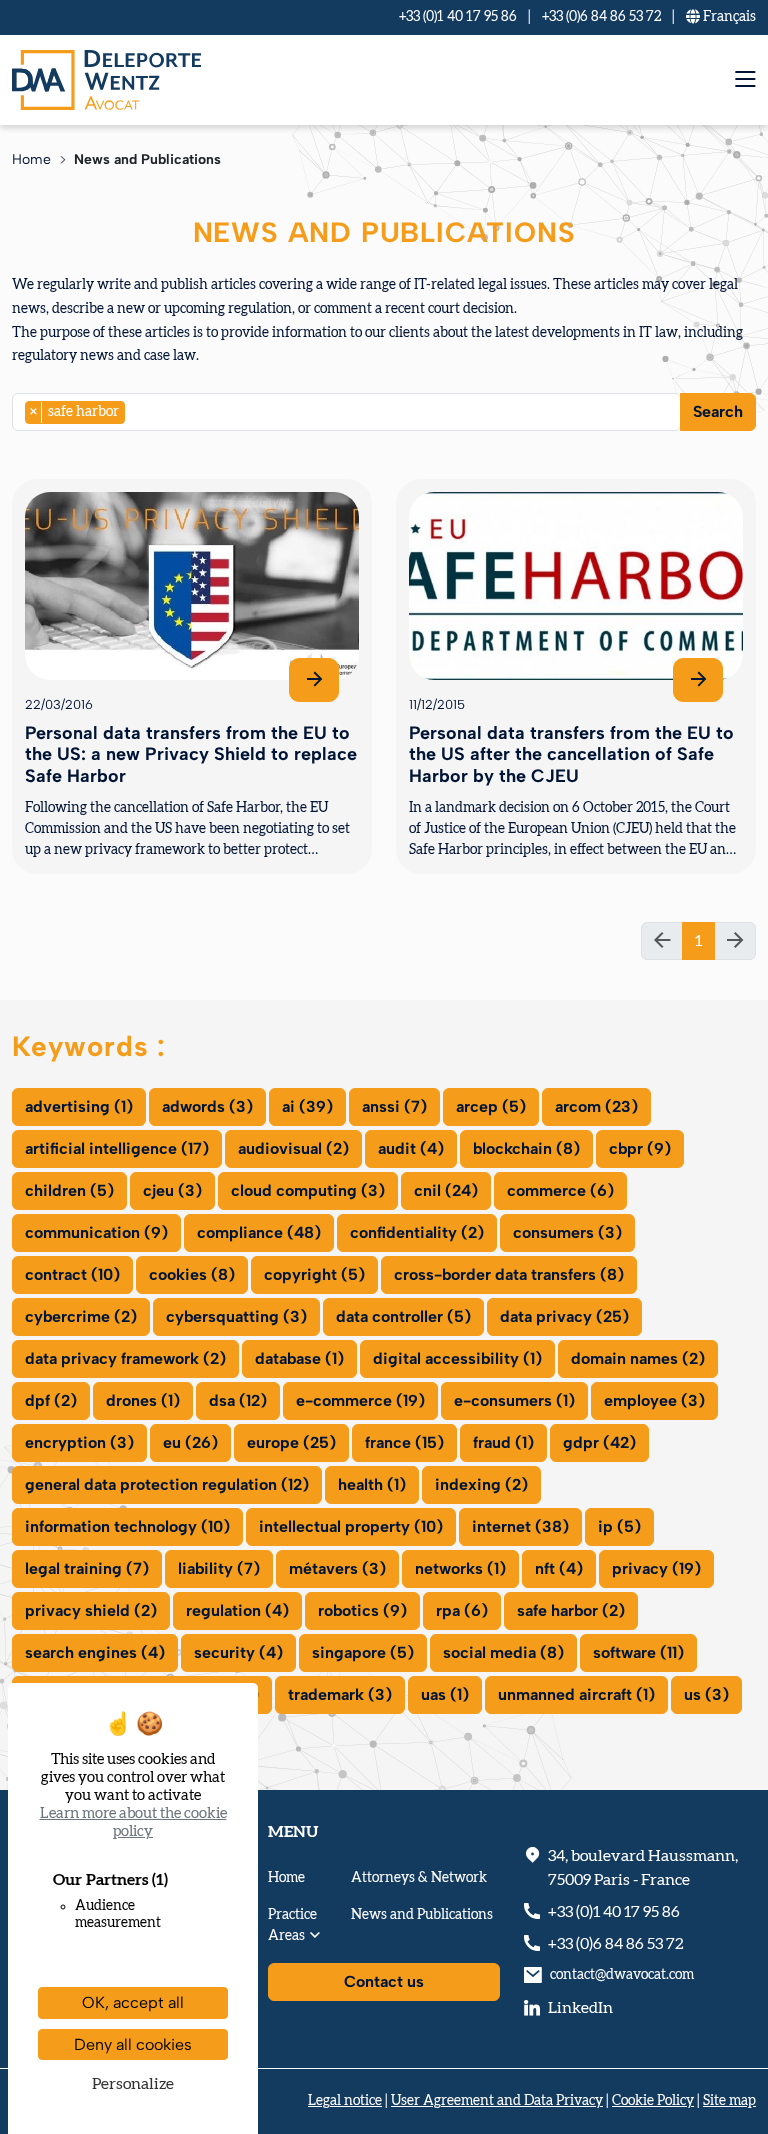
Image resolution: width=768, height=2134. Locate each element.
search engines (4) (95, 1652)
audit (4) (411, 1148)
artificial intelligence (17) (117, 1148)
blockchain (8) (526, 1148)
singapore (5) (363, 1652)
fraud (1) (503, 1442)
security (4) (238, 1652)
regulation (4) (237, 1610)
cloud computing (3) (308, 1190)
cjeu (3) (172, 1190)
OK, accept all (133, 2002)
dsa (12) (238, 1400)
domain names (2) (638, 1358)
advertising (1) (79, 1106)
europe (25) (291, 1442)
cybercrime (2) (81, 1316)
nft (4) (559, 1568)
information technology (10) (127, 1526)
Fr (728, 17)
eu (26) (190, 1442)
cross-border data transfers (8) (509, 1274)
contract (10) (72, 1274)
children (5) (69, 1190)
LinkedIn (580, 2008)
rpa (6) (462, 1610)
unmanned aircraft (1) (576, 1694)
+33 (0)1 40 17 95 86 (458, 17)
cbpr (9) (640, 1148)
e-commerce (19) (360, 1400)
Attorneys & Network (419, 1878)
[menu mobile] (745, 79)
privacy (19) (656, 1568)
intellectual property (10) (351, 1526)
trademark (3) (340, 1694)
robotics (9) (362, 1610)
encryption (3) (79, 1442)
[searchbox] (136, 411)
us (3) (706, 1694)
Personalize (133, 2084)
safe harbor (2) (571, 1610)
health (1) (372, 1484)
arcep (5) (491, 1106)
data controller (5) (403, 1316)
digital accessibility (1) (457, 1358)
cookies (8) (192, 1274)
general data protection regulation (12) (167, 1484)
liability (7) (219, 1568)
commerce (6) (560, 1190)
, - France (643, 1868)
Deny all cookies (133, 2044)
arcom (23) (596, 1106)
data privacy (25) (564, 1316)
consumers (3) (567, 1232)
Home (31, 159)
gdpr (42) (599, 1442)
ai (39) (307, 1106)
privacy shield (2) (91, 1610)
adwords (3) (207, 1106)
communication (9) (96, 1232)
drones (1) (143, 1400)
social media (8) (503, 1652)
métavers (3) (337, 1568)
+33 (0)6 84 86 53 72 (601, 17)
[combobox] (346, 412)
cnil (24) (446, 1190)
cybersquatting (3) (236, 1316)
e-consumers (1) (514, 1400)
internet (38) (520, 1526)
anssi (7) (394, 1106)
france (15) (404, 1442)
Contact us (384, 1981)
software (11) (638, 1652)
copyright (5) (314, 1274)
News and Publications (422, 1915)
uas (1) (445, 1694)
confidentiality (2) (417, 1232)
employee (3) (654, 1400)
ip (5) (619, 1526)
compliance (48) (259, 1232)
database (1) (299, 1358)
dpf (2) (51, 1400)
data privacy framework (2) (125, 1358)
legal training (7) (87, 1568)
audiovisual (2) (293, 1148)
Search (718, 411)
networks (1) (460, 1568)
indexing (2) (481, 1484)
